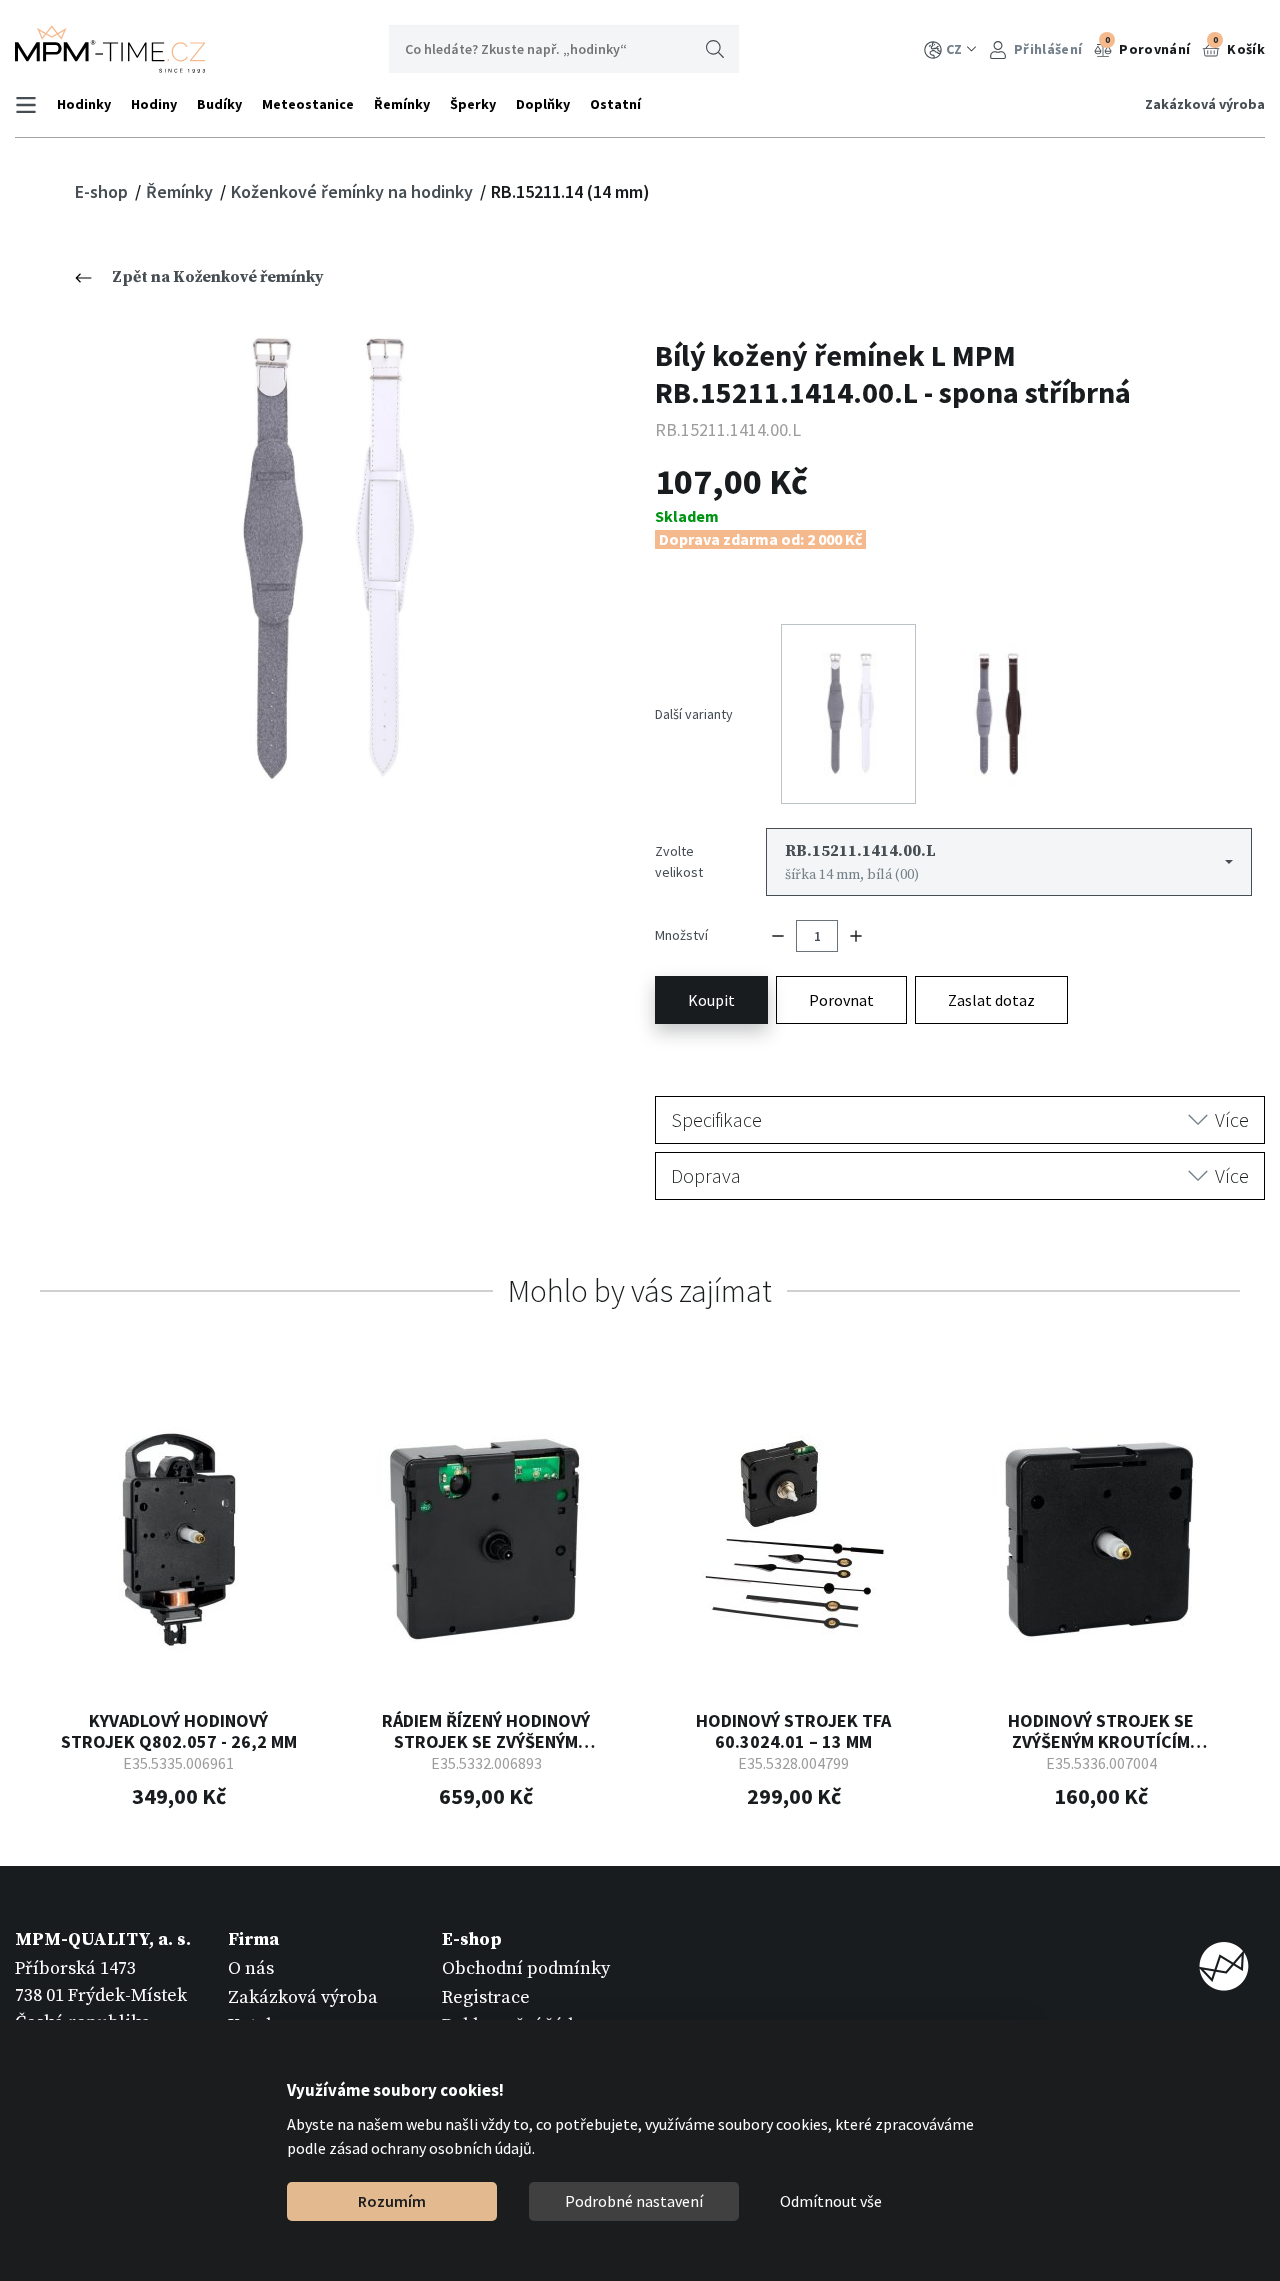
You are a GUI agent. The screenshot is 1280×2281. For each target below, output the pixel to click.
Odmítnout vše (831, 2201)
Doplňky (543, 104)
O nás (251, 1968)
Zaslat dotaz (991, 1000)
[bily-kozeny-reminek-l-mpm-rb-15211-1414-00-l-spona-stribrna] (320, 559)
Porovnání (1148, 46)
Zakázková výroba (1205, 104)
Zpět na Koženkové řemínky (218, 277)
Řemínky (402, 104)
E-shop (103, 191)
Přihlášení (1046, 49)
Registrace (486, 1997)
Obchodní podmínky (526, 1968)
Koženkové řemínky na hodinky (354, 191)
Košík (1239, 46)
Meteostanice (308, 104)
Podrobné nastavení (634, 2201)
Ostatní (615, 104)
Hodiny (154, 104)
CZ (954, 49)
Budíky (219, 104)
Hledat (715, 49)
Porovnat (841, 1000)
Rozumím (392, 2201)
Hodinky (84, 104)
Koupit (711, 1000)
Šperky (473, 104)
